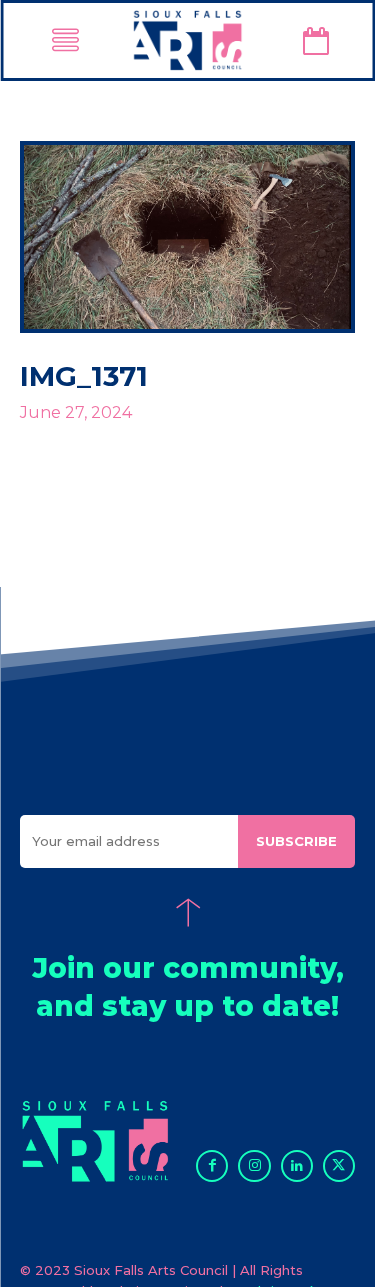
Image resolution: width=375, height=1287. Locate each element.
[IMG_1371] (187, 236)
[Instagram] (254, 1166)
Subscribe (296, 841)
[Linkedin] (297, 1166)
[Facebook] (212, 1166)
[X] (339, 1166)
